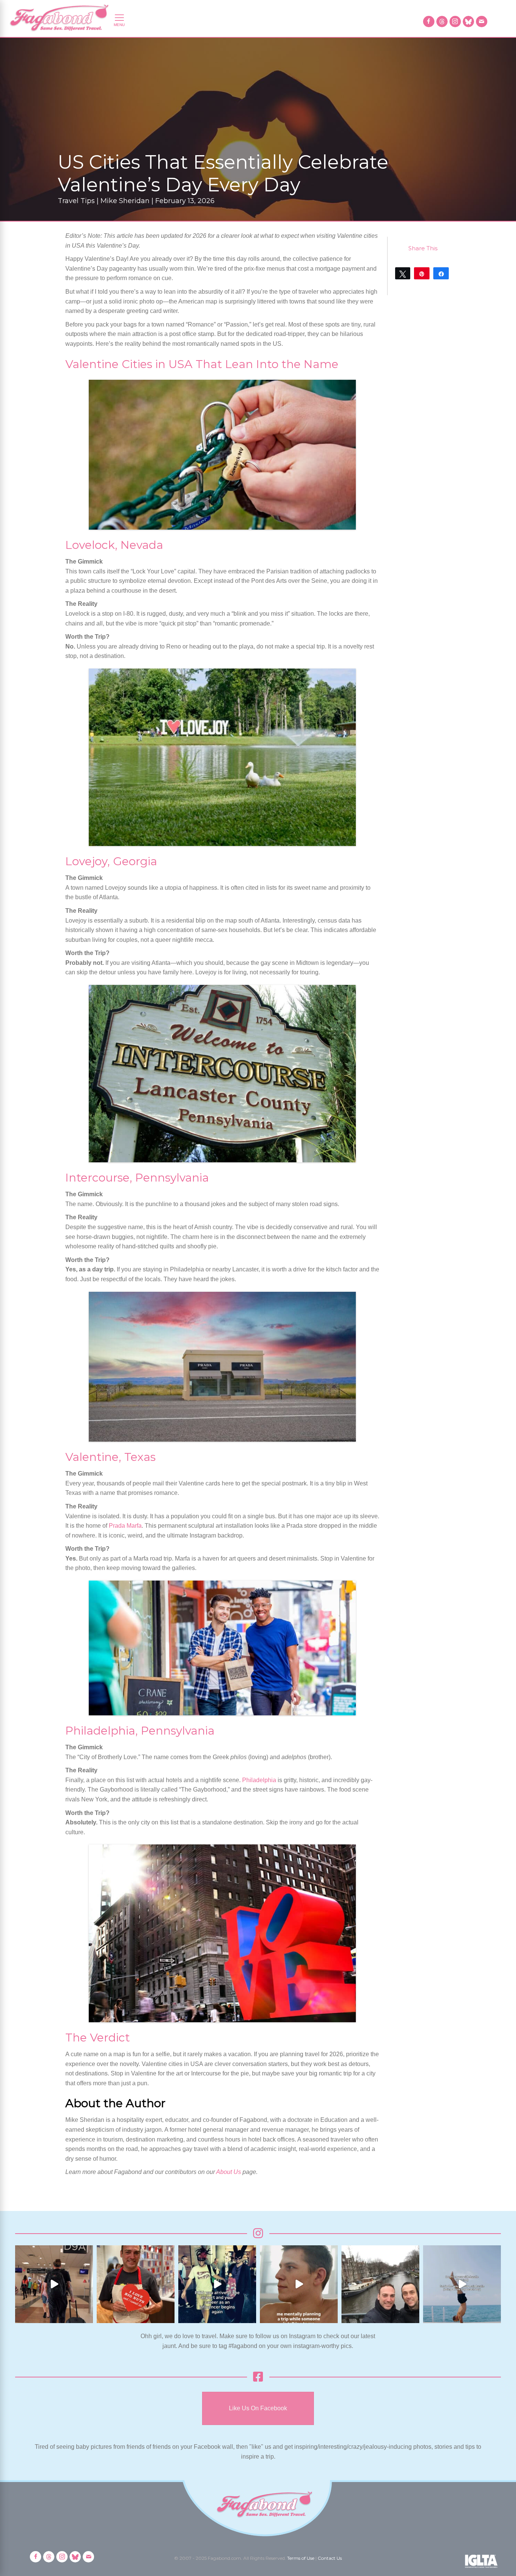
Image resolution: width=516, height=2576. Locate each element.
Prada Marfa (125, 1526)
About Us (229, 2172)
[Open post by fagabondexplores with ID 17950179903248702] (299, 2284)
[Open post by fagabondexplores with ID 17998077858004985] (462, 2284)
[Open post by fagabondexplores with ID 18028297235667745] (54, 2284)
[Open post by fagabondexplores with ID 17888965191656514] (380, 2284)
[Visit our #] (482, 22)
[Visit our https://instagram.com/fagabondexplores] (455, 22)
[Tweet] (403, 273)
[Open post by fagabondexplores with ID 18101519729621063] (217, 2284)
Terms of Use (301, 2558)
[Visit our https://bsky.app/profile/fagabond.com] (468, 22)
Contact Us (330, 2558)
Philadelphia (259, 1780)
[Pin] (422, 273)
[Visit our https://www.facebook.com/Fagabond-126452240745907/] (429, 22)
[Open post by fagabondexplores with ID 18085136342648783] (136, 2284)
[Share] (441, 273)
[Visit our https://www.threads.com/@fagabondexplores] (442, 22)
